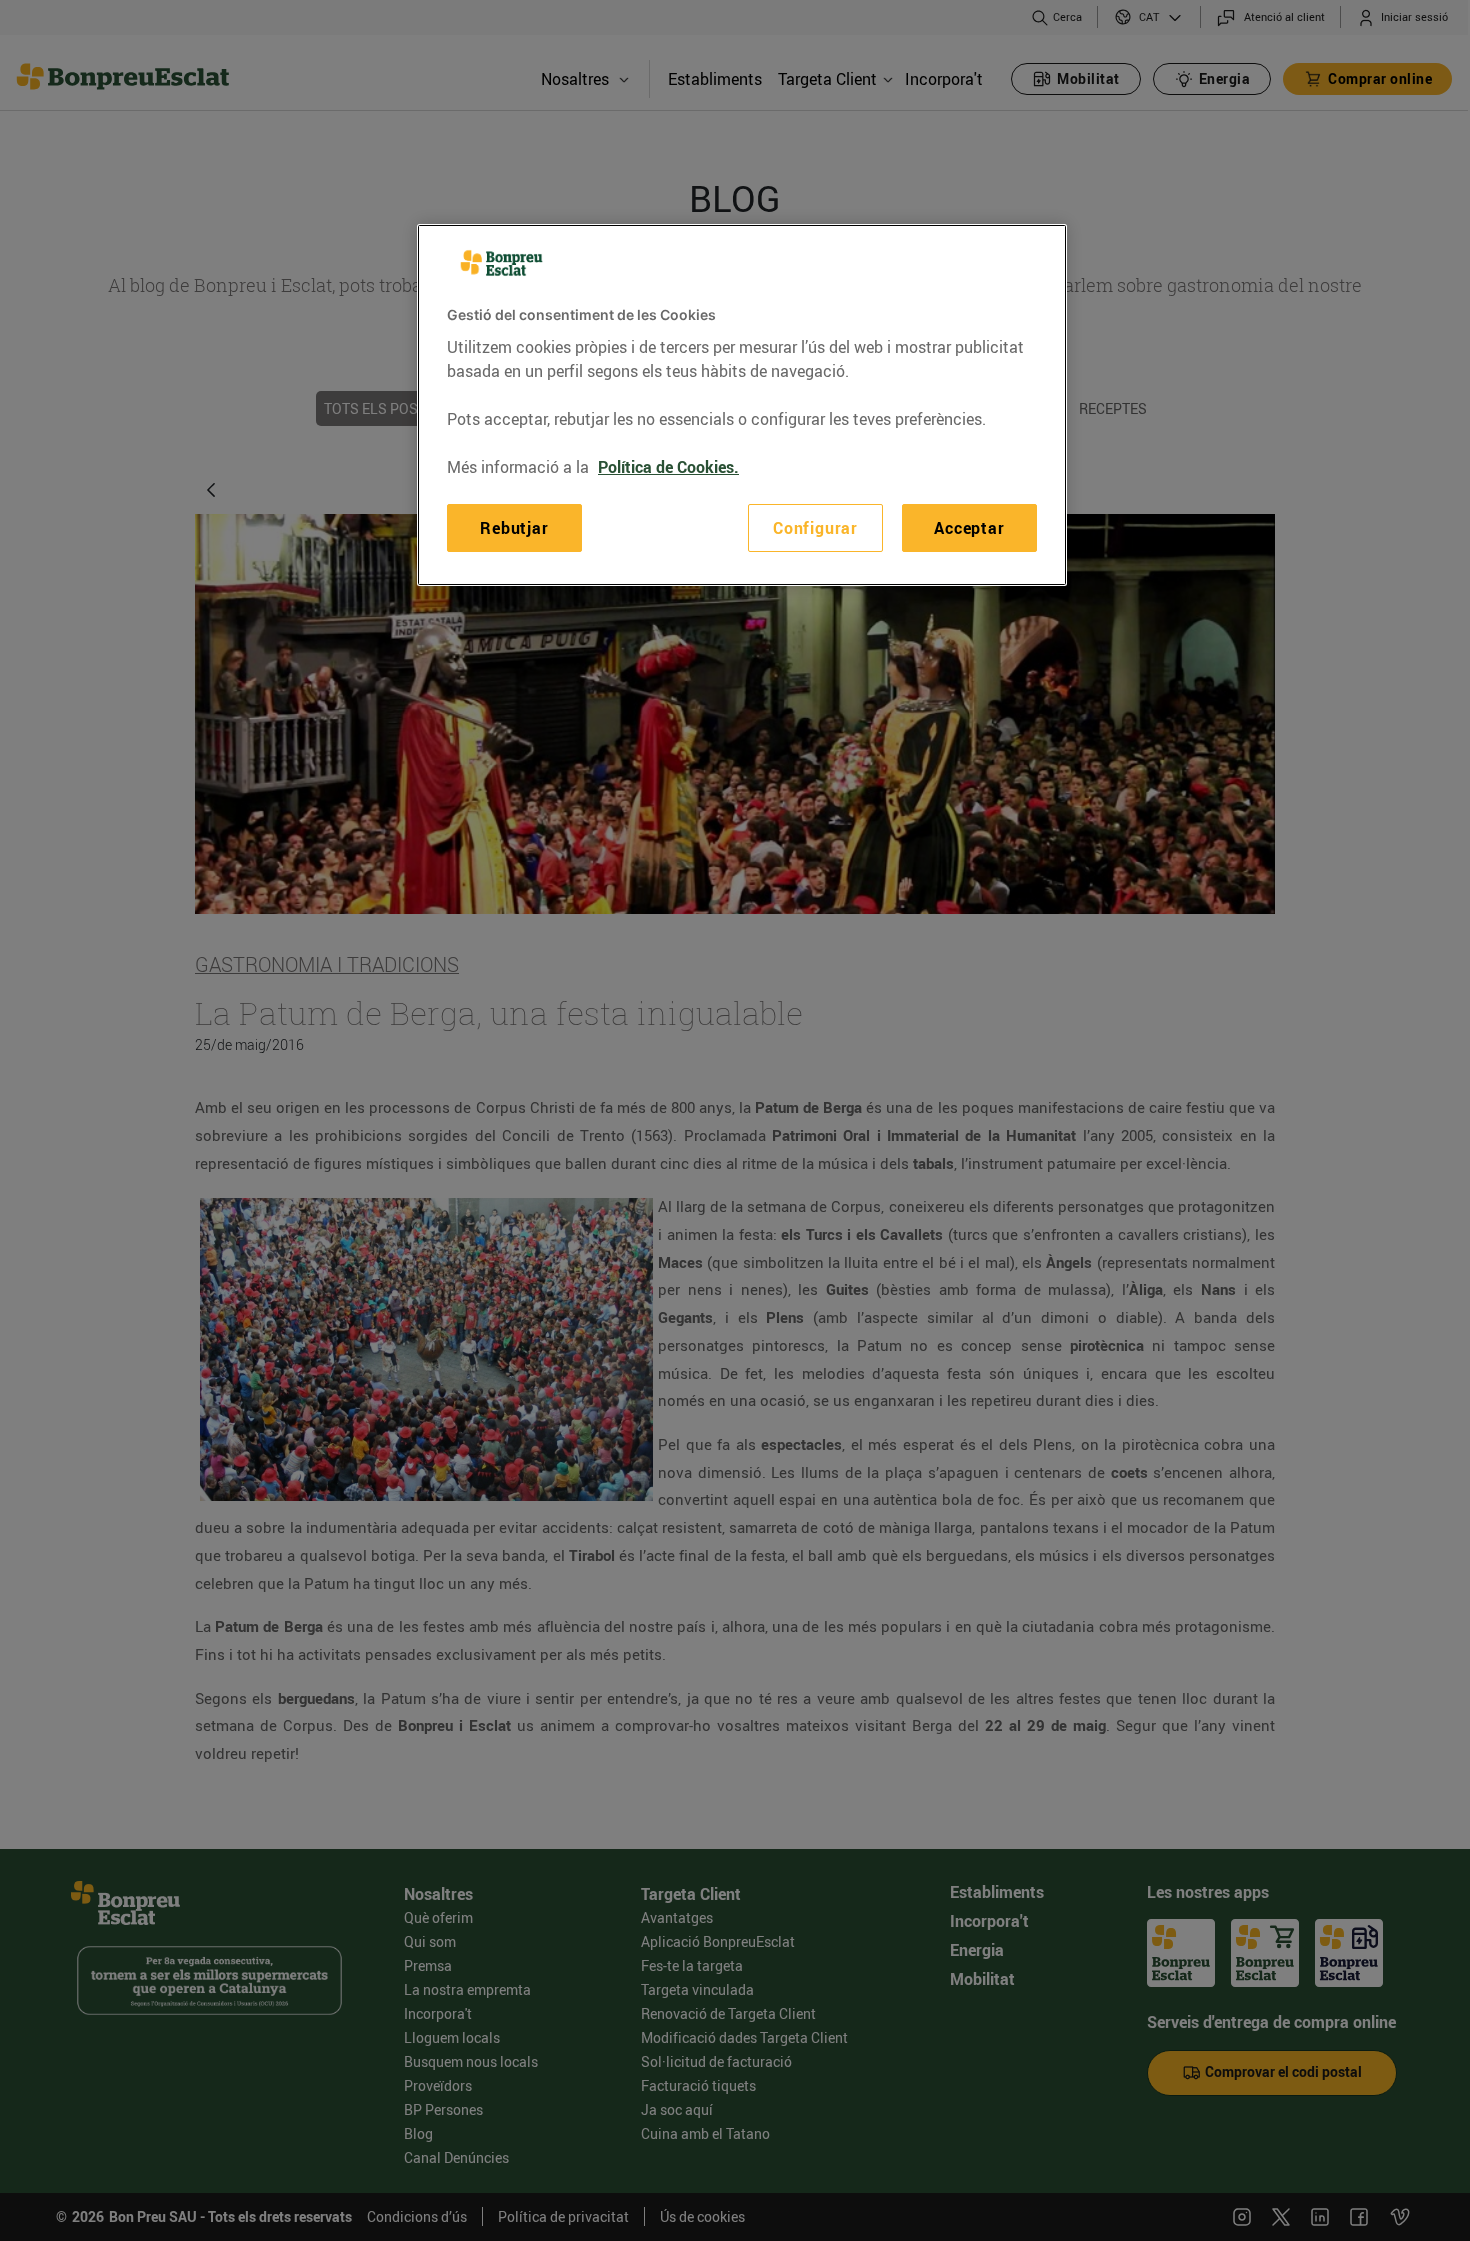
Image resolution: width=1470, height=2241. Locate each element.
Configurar (815, 528)
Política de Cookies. (668, 467)
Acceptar (969, 528)
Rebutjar (514, 528)
